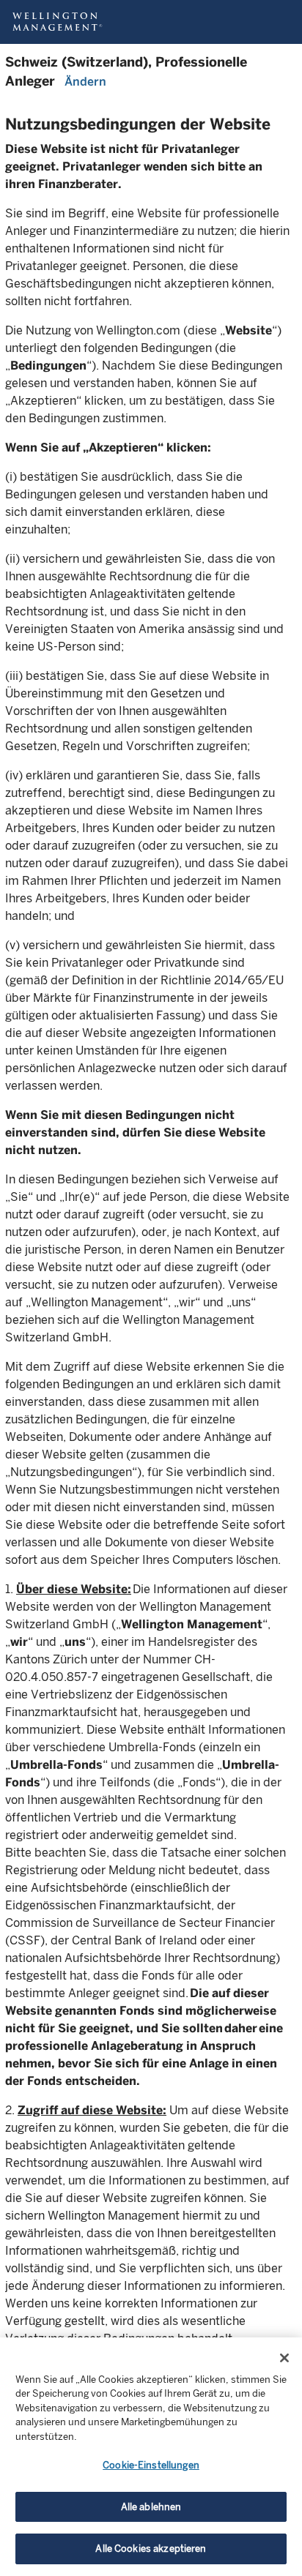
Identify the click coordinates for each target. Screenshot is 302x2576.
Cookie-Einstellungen (151, 2465)
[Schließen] (284, 2358)
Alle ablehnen (151, 2507)
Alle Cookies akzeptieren (151, 2549)
